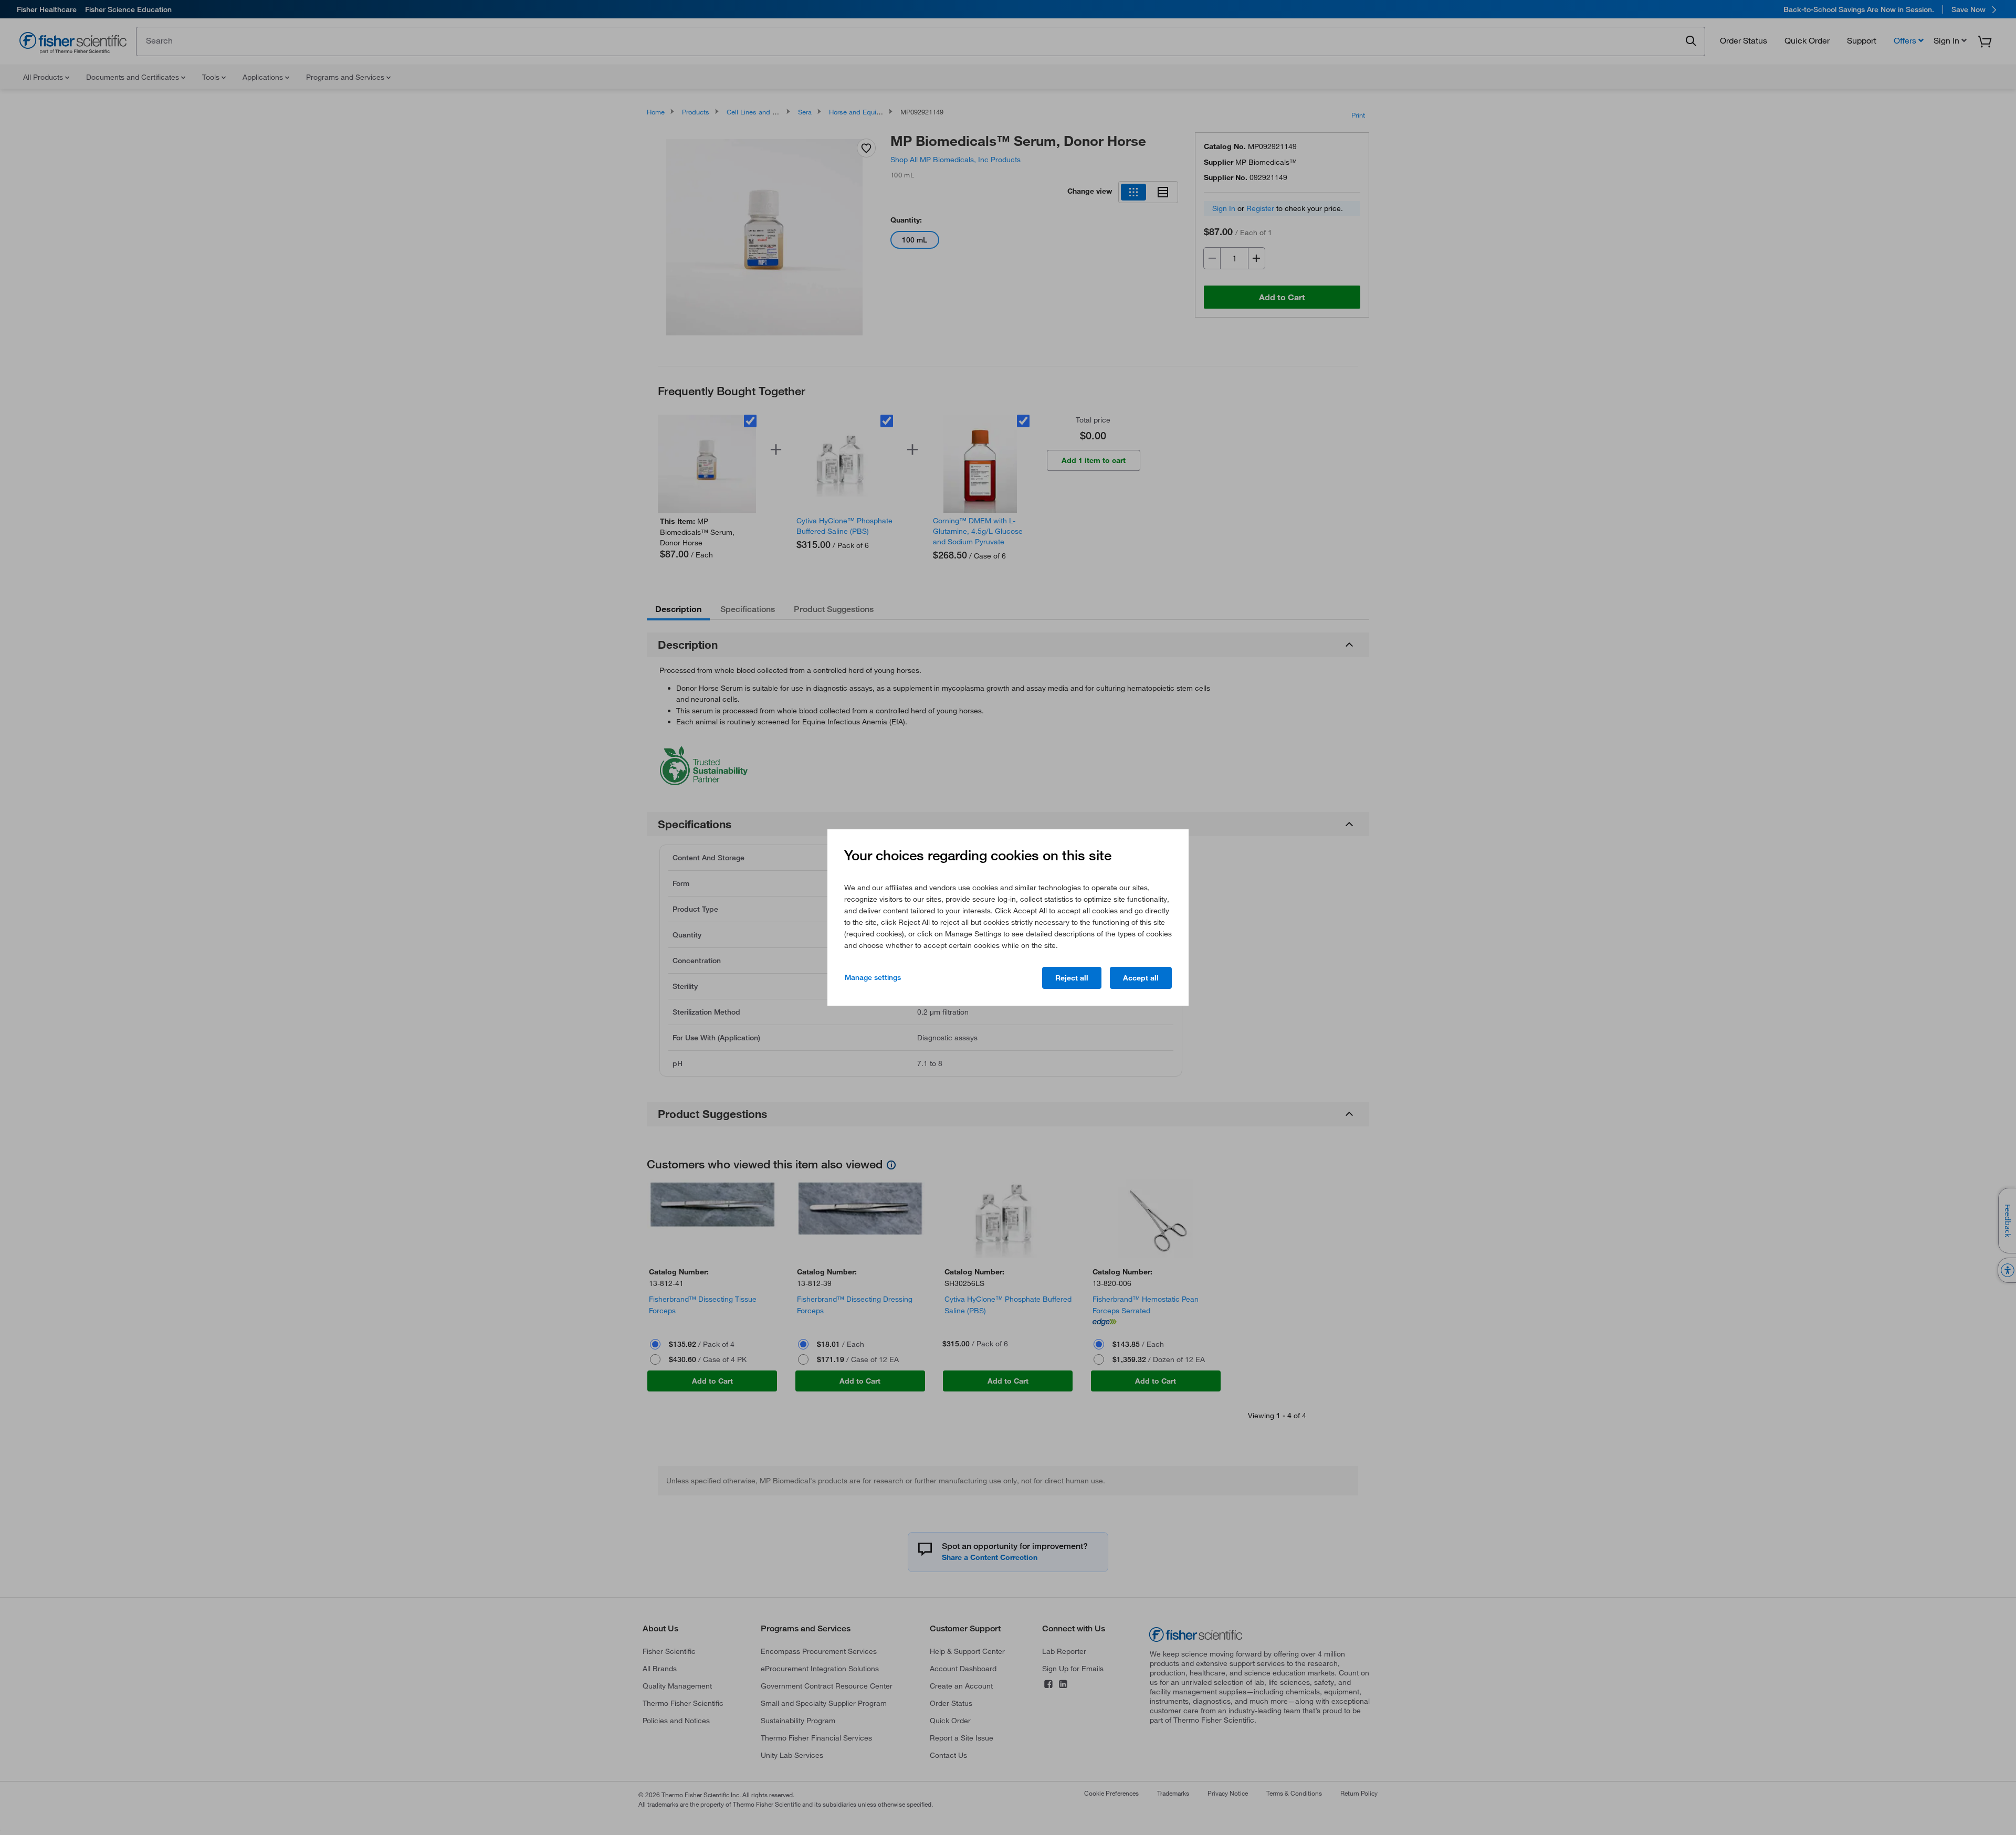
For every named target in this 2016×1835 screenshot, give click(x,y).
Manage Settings (873, 977)
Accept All (1141, 978)
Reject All (1072, 978)
